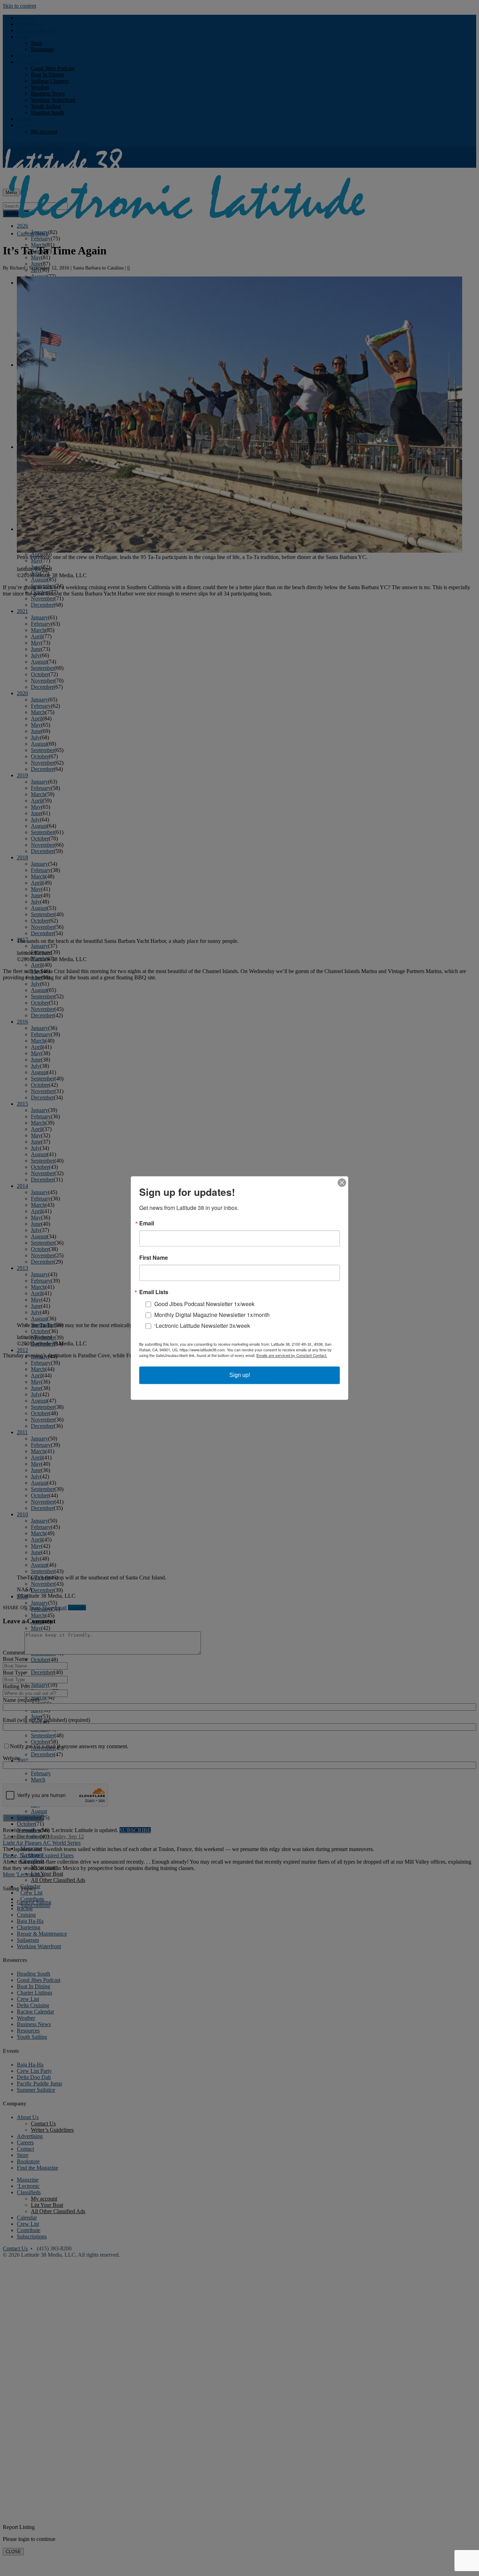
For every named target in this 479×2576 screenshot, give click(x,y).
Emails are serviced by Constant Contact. (292, 1355)
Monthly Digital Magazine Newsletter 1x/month (212, 1315)
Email (147, 1223)
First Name (154, 1258)
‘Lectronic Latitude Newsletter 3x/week (202, 1326)
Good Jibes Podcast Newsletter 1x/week (204, 1304)
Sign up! (240, 1375)
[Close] (342, 1183)
